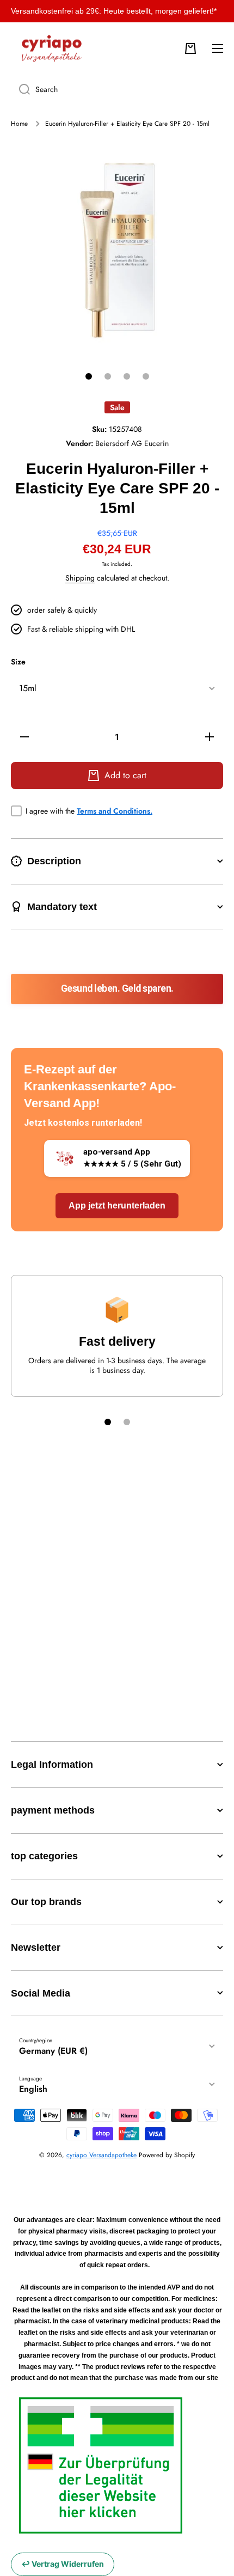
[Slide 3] (127, 376)
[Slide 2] (108, 376)
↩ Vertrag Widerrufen (63, 2564)
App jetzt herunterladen (117, 1205)
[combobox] (117, 89)
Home (19, 124)
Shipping (80, 578)
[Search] (20, 89)
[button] (190, 48)
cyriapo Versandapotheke (101, 2155)
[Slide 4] (146, 376)
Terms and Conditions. (115, 811)
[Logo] (52, 48)
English (33, 2089)
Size (18, 662)
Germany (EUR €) (53, 2051)
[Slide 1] (89, 376)
